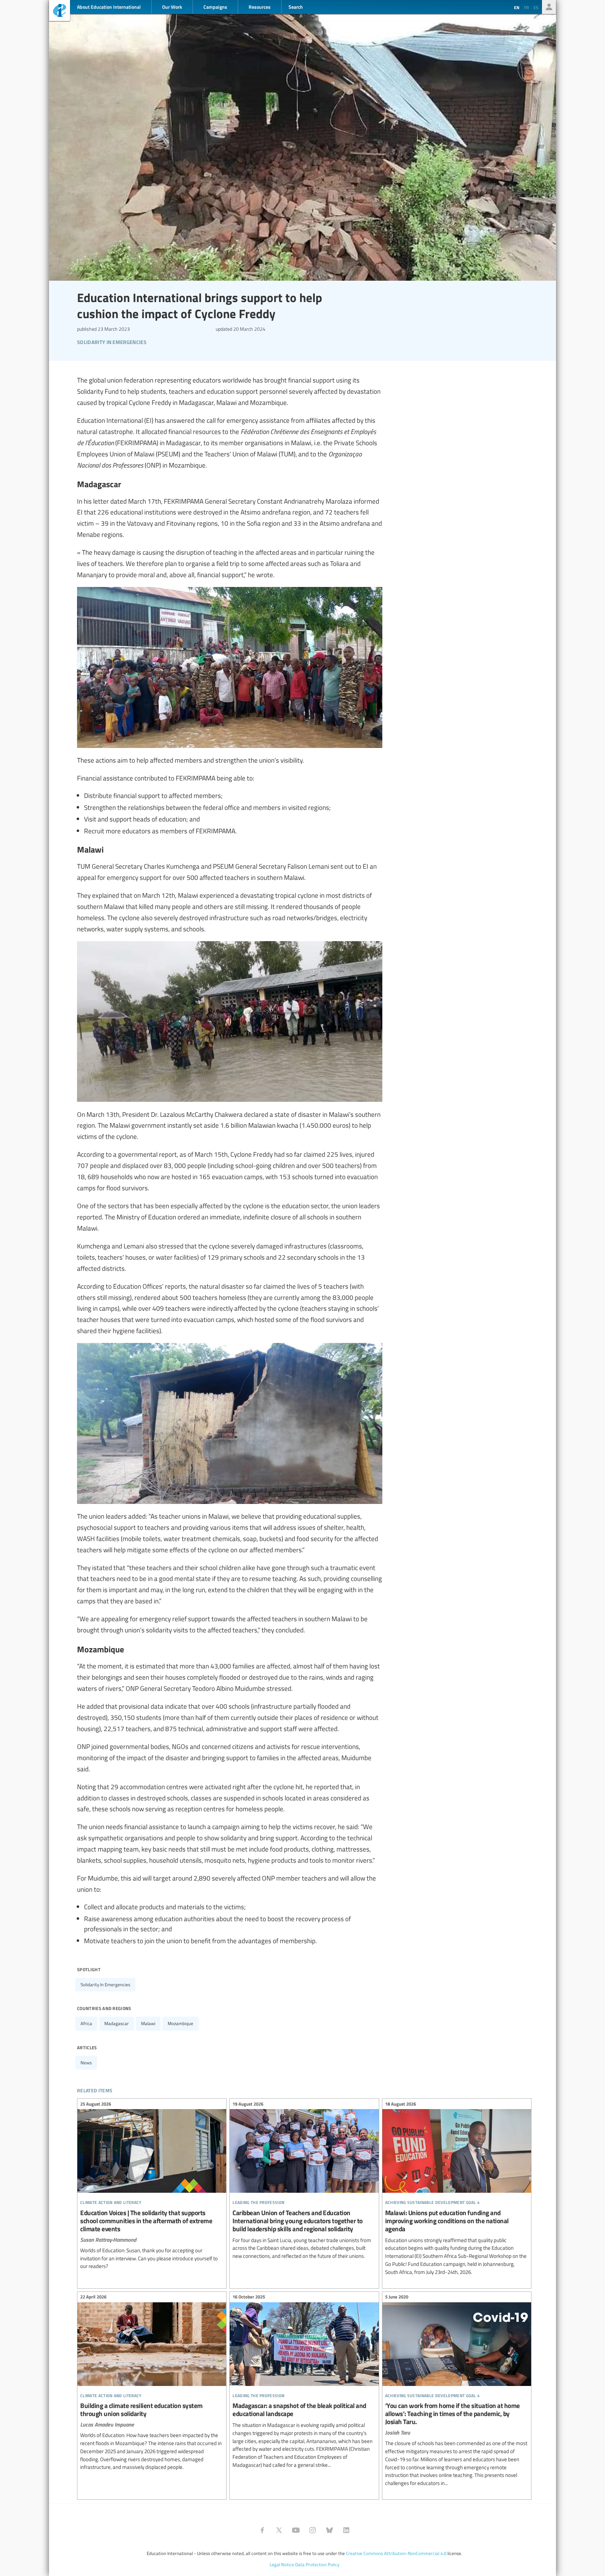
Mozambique (180, 2023)
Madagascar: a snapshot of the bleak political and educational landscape (304, 2382)
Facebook (262, 2530)
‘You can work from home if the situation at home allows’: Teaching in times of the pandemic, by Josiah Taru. (457, 2391)
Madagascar (117, 2023)
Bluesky (329, 2530)
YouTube (296, 2530)
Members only (549, 7)
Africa (86, 2023)
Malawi (148, 2023)
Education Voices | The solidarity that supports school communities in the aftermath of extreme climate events (152, 2186)
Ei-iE (60, 11)
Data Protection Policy (317, 2564)
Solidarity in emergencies (105, 1984)
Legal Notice (282, 2564)
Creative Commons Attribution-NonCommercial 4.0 (396, 2553)
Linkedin (346, 2530)
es (536, 7)
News (86, 2063)
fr (526, 7)
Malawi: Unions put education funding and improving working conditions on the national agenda (457, 2189)
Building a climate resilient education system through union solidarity (152, 2383)
